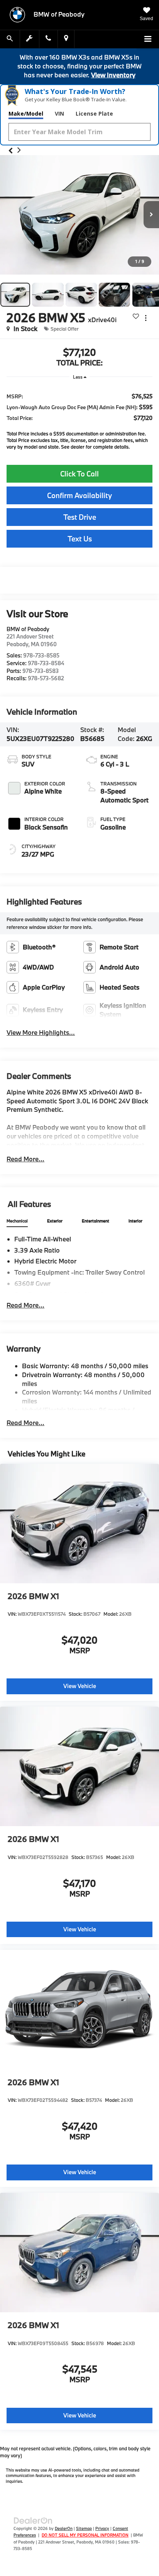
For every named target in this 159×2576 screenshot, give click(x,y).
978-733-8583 (41, 671)
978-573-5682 (46, 678)
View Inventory (113, 75)
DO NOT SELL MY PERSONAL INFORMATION (85, 2535)
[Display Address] (66, 39)
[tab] (17, 1221)
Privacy (102, 2528)
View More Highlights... (41, 1032)
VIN (59, 114)
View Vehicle (80, 1686)
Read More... (25, 1159)
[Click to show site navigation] (148, 39)
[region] (79, 419)
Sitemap (84, 2528)
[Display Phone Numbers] (48, 39)
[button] (11, 151)
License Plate (94, 114)
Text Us (80, 539)
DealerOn (64, 2528)
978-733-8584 (46, 663)
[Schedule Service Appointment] (30, 39)
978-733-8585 (41, 655)
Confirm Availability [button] (79, 495)
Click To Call (79, 474)
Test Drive (80, 517)
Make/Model (26, 114)
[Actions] (146, 318)
